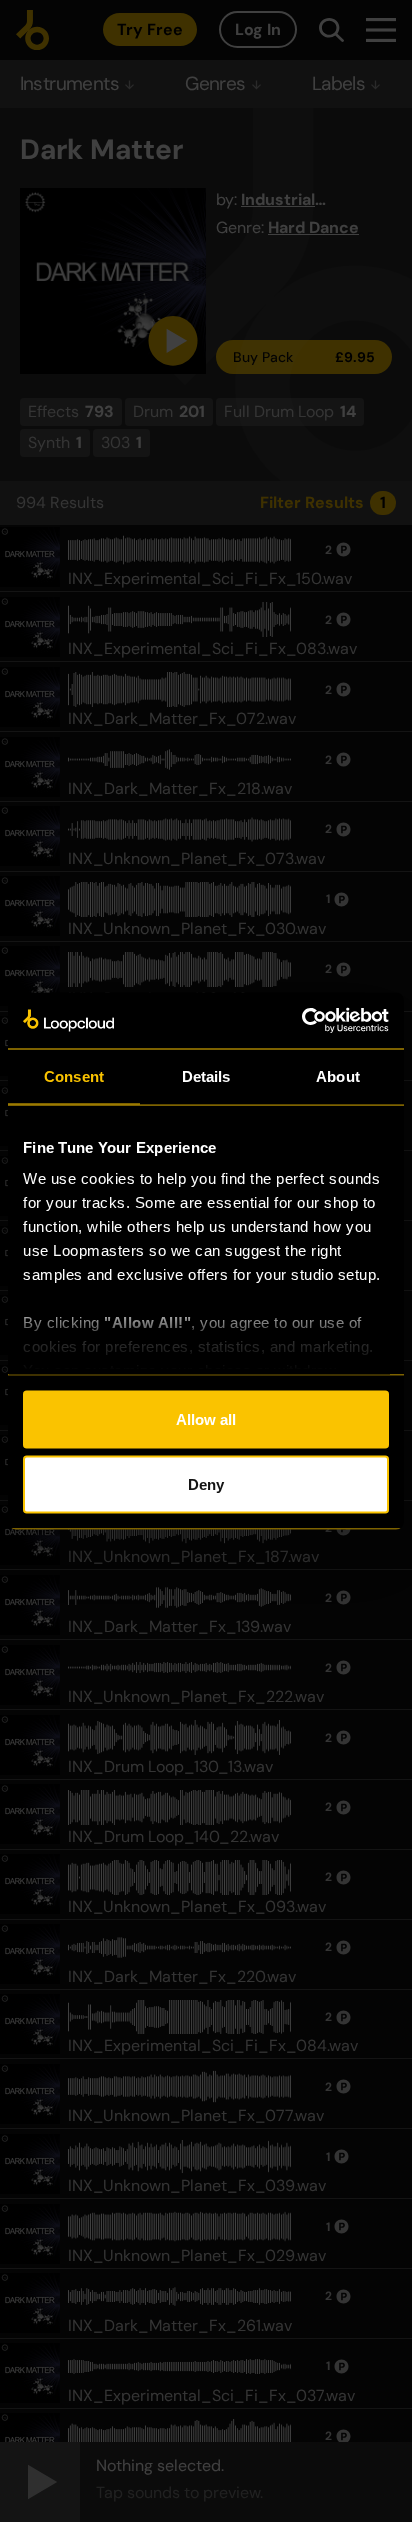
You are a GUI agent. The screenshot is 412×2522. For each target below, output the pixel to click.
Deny (206, 1484)
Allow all (206, 1418)
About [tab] (338, 1075)
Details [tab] (206, 1075)
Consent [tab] (74, 1075)
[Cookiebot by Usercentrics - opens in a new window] (301, 1021)
